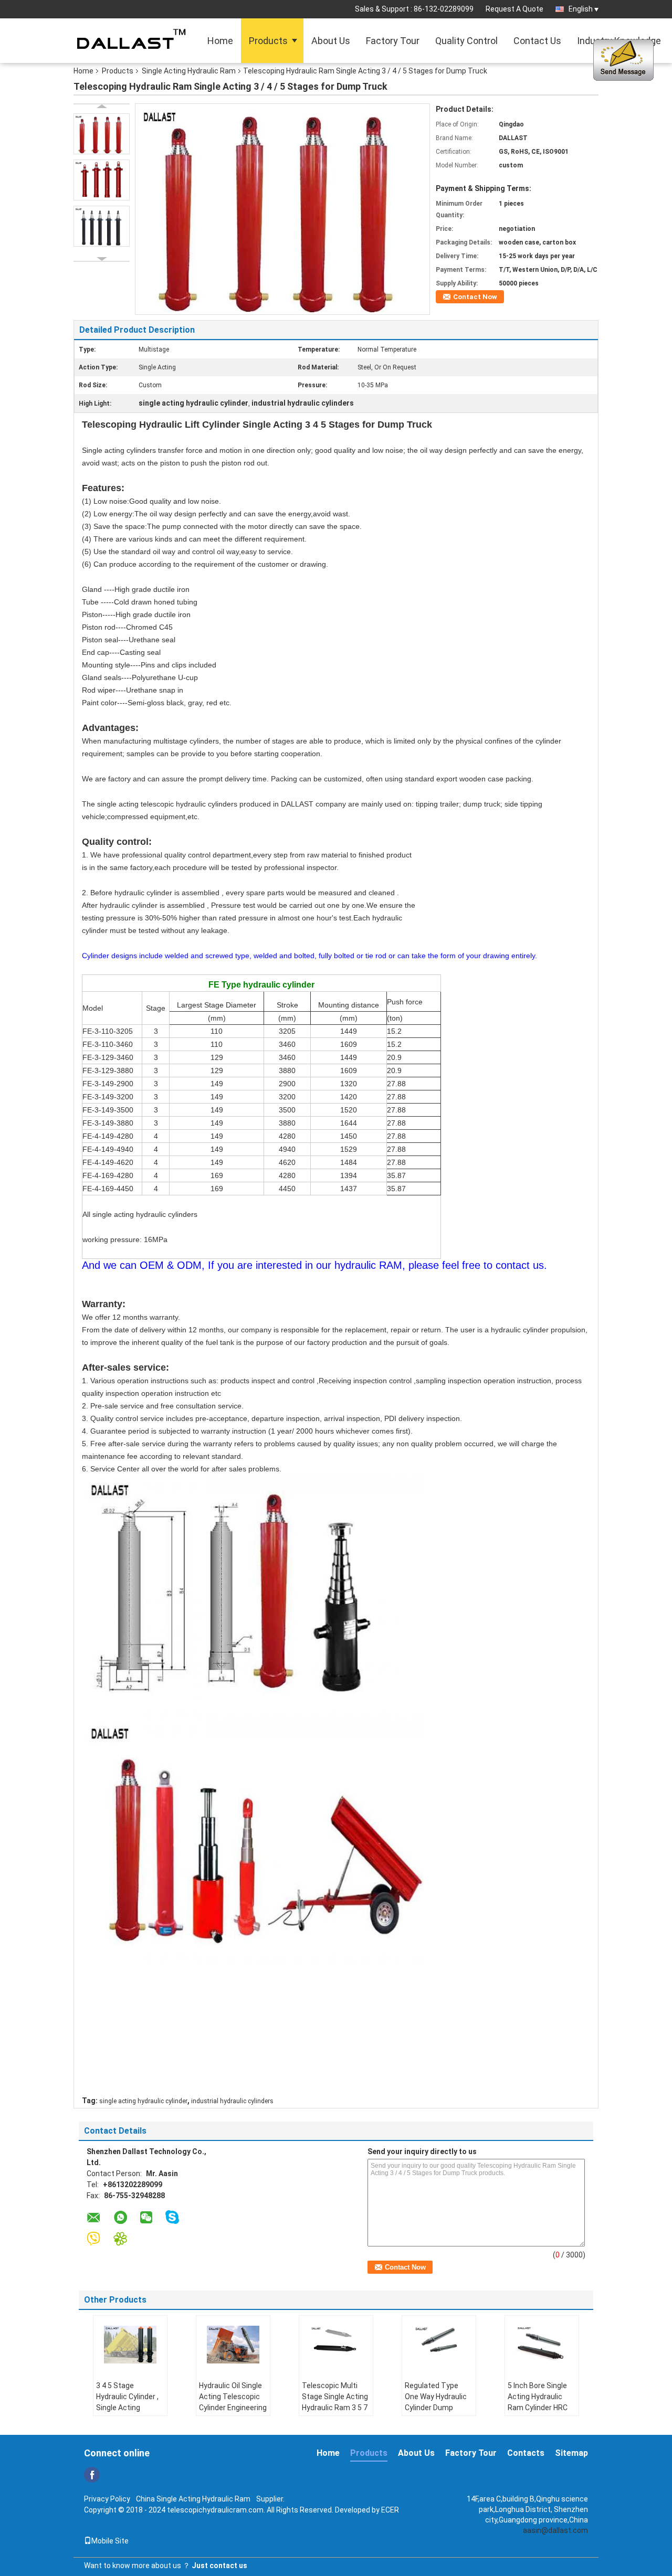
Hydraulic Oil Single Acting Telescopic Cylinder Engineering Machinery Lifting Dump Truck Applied (233, 2408)
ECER (390, 2510)
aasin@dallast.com (555, 2530)
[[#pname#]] (282, 208)
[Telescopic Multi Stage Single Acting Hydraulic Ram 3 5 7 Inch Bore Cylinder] (336, 2345)
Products (268, 41)
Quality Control (466, 41)
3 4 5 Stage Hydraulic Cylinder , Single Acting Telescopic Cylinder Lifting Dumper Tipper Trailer (129, 2413)
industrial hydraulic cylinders (232, 2101)
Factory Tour (393, 41)
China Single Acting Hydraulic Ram (193, 2499)
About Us (331, 41)
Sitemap (571, 2453)
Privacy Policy (107, 2499)
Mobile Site (110, 2541)
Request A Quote (514, 9)
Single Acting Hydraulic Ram (189, 71)
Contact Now (475, 297)
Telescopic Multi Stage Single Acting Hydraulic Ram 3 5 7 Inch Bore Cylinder (335, 2402)
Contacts (526, 2453)
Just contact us (219, 2566)
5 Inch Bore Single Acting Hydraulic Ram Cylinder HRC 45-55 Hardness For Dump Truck (540, 2408)
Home (220, 41)
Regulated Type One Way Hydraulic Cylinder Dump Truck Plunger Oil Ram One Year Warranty (436, 2413)
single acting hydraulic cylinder (143, 2101)
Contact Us (537, 41)
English (581, 9)
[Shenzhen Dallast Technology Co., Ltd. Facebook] (92, 2475)
